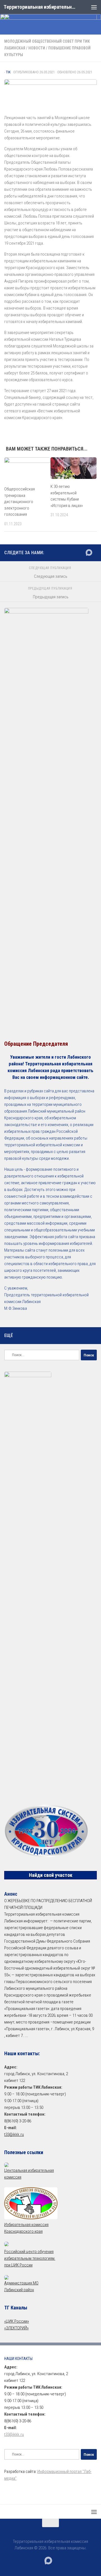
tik (8, 72)
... (26, 2036)
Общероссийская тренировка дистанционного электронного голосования (19, 502)
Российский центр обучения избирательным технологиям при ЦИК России (30, 2258)
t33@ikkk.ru (14, 2134)
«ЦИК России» (17, 2321)
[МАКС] (89, 553)
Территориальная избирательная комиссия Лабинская (40, 7)
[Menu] (94, 7)
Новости (37, 48)
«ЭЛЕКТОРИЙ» (16, 2328)
